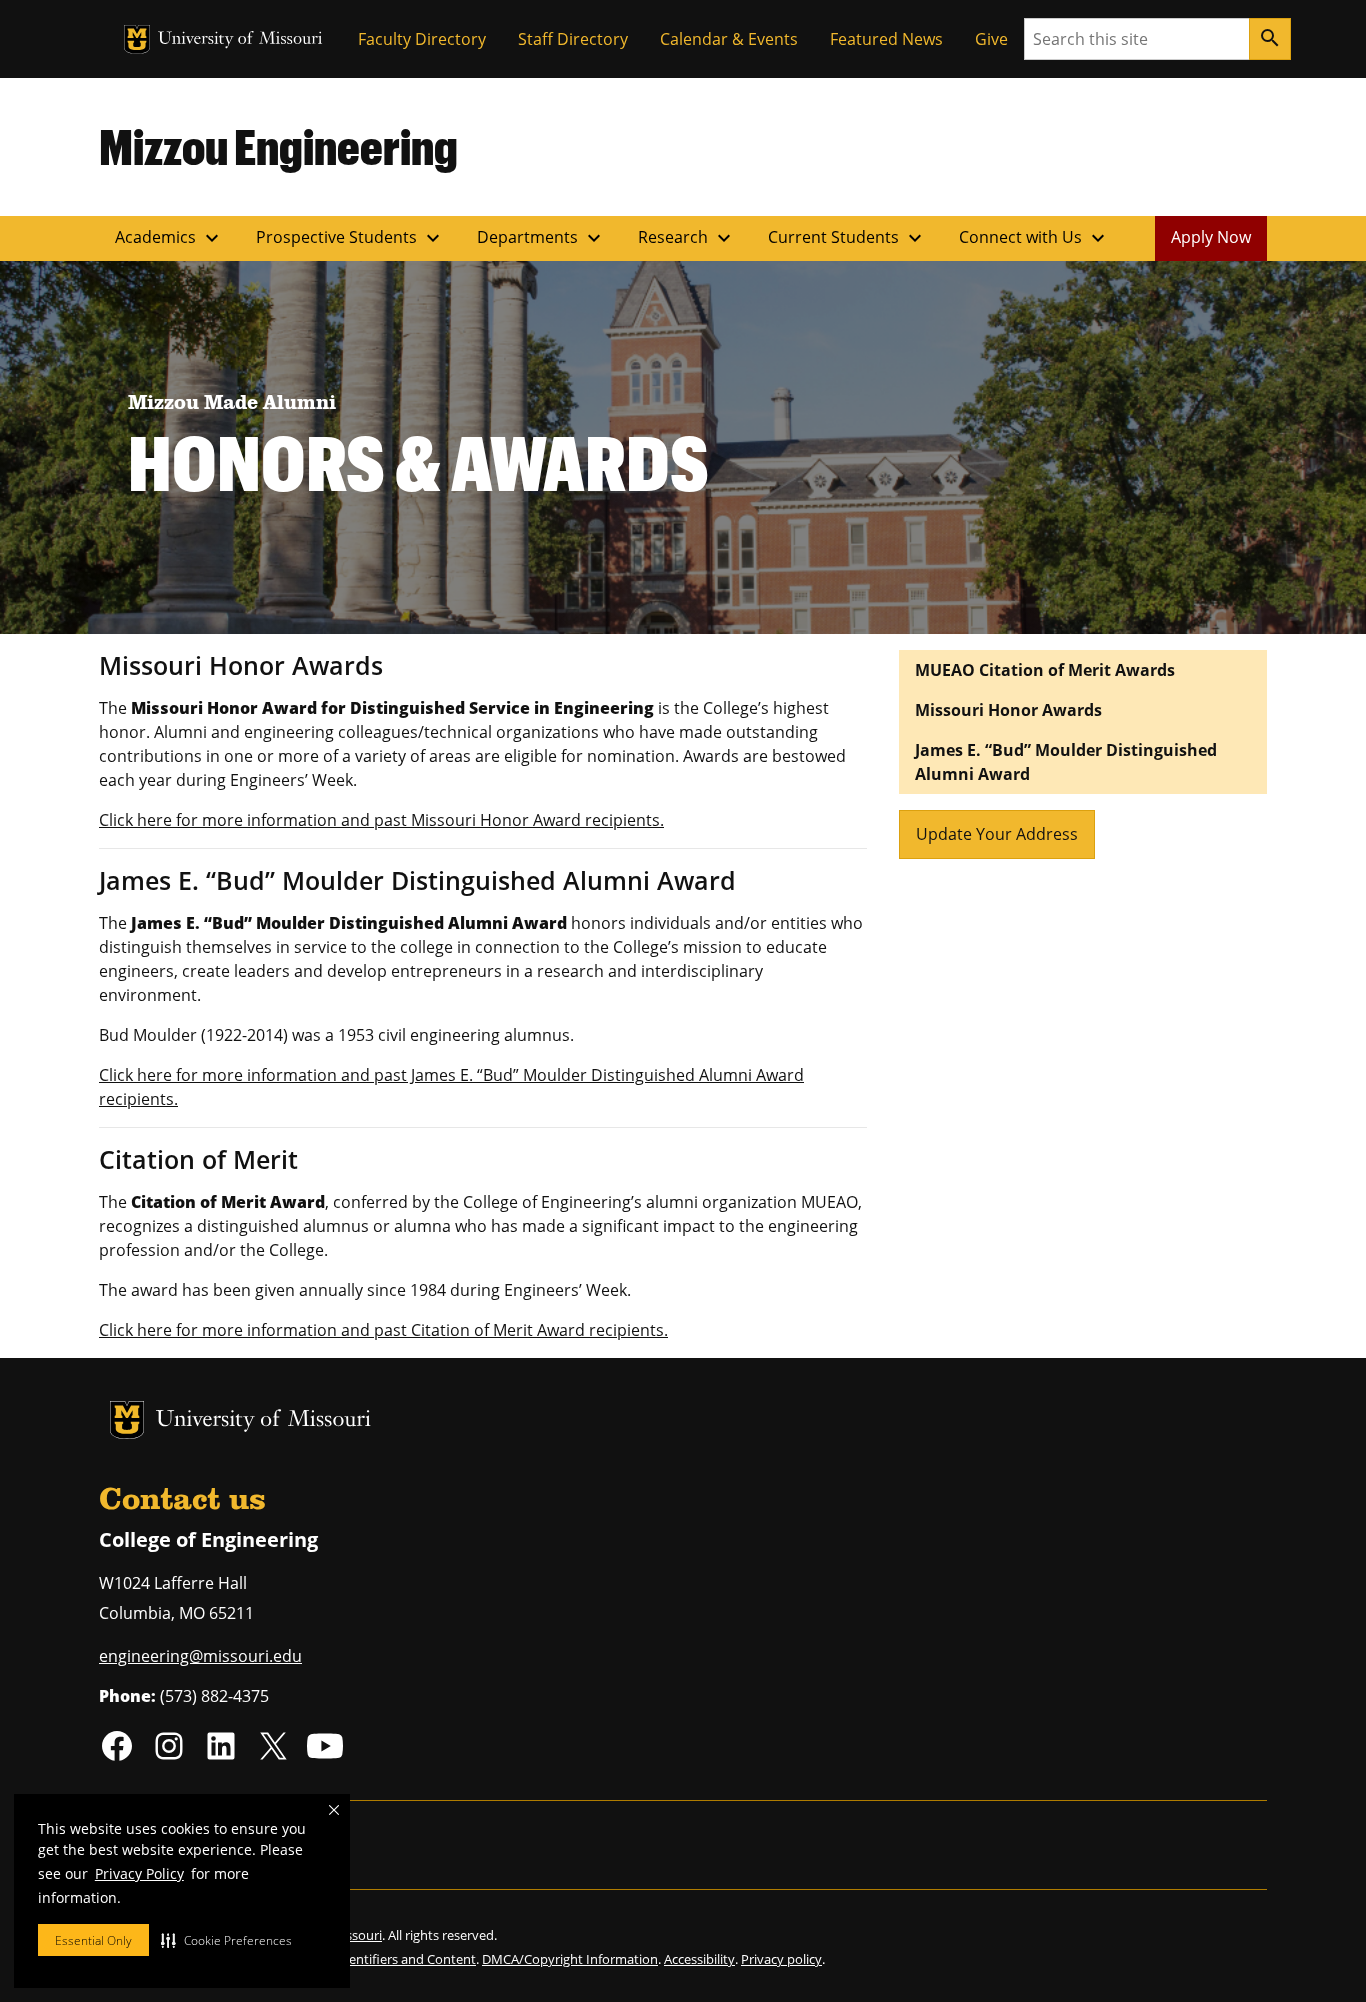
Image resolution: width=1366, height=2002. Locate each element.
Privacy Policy (139, 1873)
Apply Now (1211, 237)
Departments (541, 238)
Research (687, 238)
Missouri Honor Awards (1008, 710)
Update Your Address (997, 834)
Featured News (886, 39)
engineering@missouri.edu (200, 1656)
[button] (226, 1940)
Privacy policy (781, 1959)
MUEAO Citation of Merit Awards (1045, 670)
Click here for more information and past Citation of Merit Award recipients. (383, 1330)
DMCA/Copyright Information (570, 1959)
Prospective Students (350, 238)
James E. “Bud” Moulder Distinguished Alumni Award (1066, 762)
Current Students (847, 238)
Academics (169, 238)
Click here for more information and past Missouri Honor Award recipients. (381, 820)
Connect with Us (1034, 238)
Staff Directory (573, 39)
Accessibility (699, 1959)
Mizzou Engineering (278, 146)
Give (991, 39)
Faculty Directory (422, 39)
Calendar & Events (729, 39)
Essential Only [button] (93, 1940)
